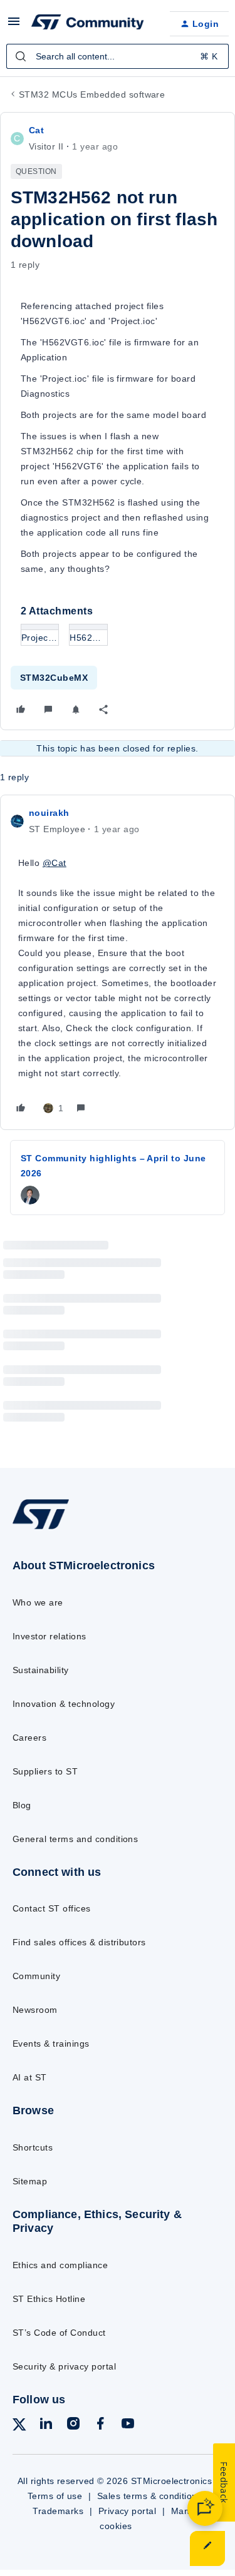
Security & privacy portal (64, 2366)
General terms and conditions (75, 1839)
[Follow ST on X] (19, 2427)
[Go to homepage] (41, 1529)
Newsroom (35, 2010)
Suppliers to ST (45, 1771)
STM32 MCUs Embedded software (92, 94)
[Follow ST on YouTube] (128, 2426)
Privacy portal (128, 2511)
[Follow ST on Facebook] (100, 2426)
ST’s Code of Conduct (59, 2333)
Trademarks (58, 2511)
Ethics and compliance (60, 2265)
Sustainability (41, 1670)
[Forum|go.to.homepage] (88, 24)
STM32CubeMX (54, 678)
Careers (29, 1738)
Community (36, 1976)
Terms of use (55, 2496)
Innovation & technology (64, 1704)
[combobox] (118, 56)
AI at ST (30, 2077)
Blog (22, 1805)
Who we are (38, 1602)
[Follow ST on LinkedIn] (46, 2426)
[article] (118, 962)
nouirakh (49, 813)
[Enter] (21, 56)
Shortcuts (33, 2147)
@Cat (55, 863)
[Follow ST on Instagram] (73, 2426)
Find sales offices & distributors (79, 1942)
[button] (14, 26)
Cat (36, 130)
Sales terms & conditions (150, 2496)
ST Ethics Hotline (49, 2299)
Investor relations (50, 1636)
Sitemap (30, 2181)
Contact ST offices (52, 1908)
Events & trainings (51, 2044)
